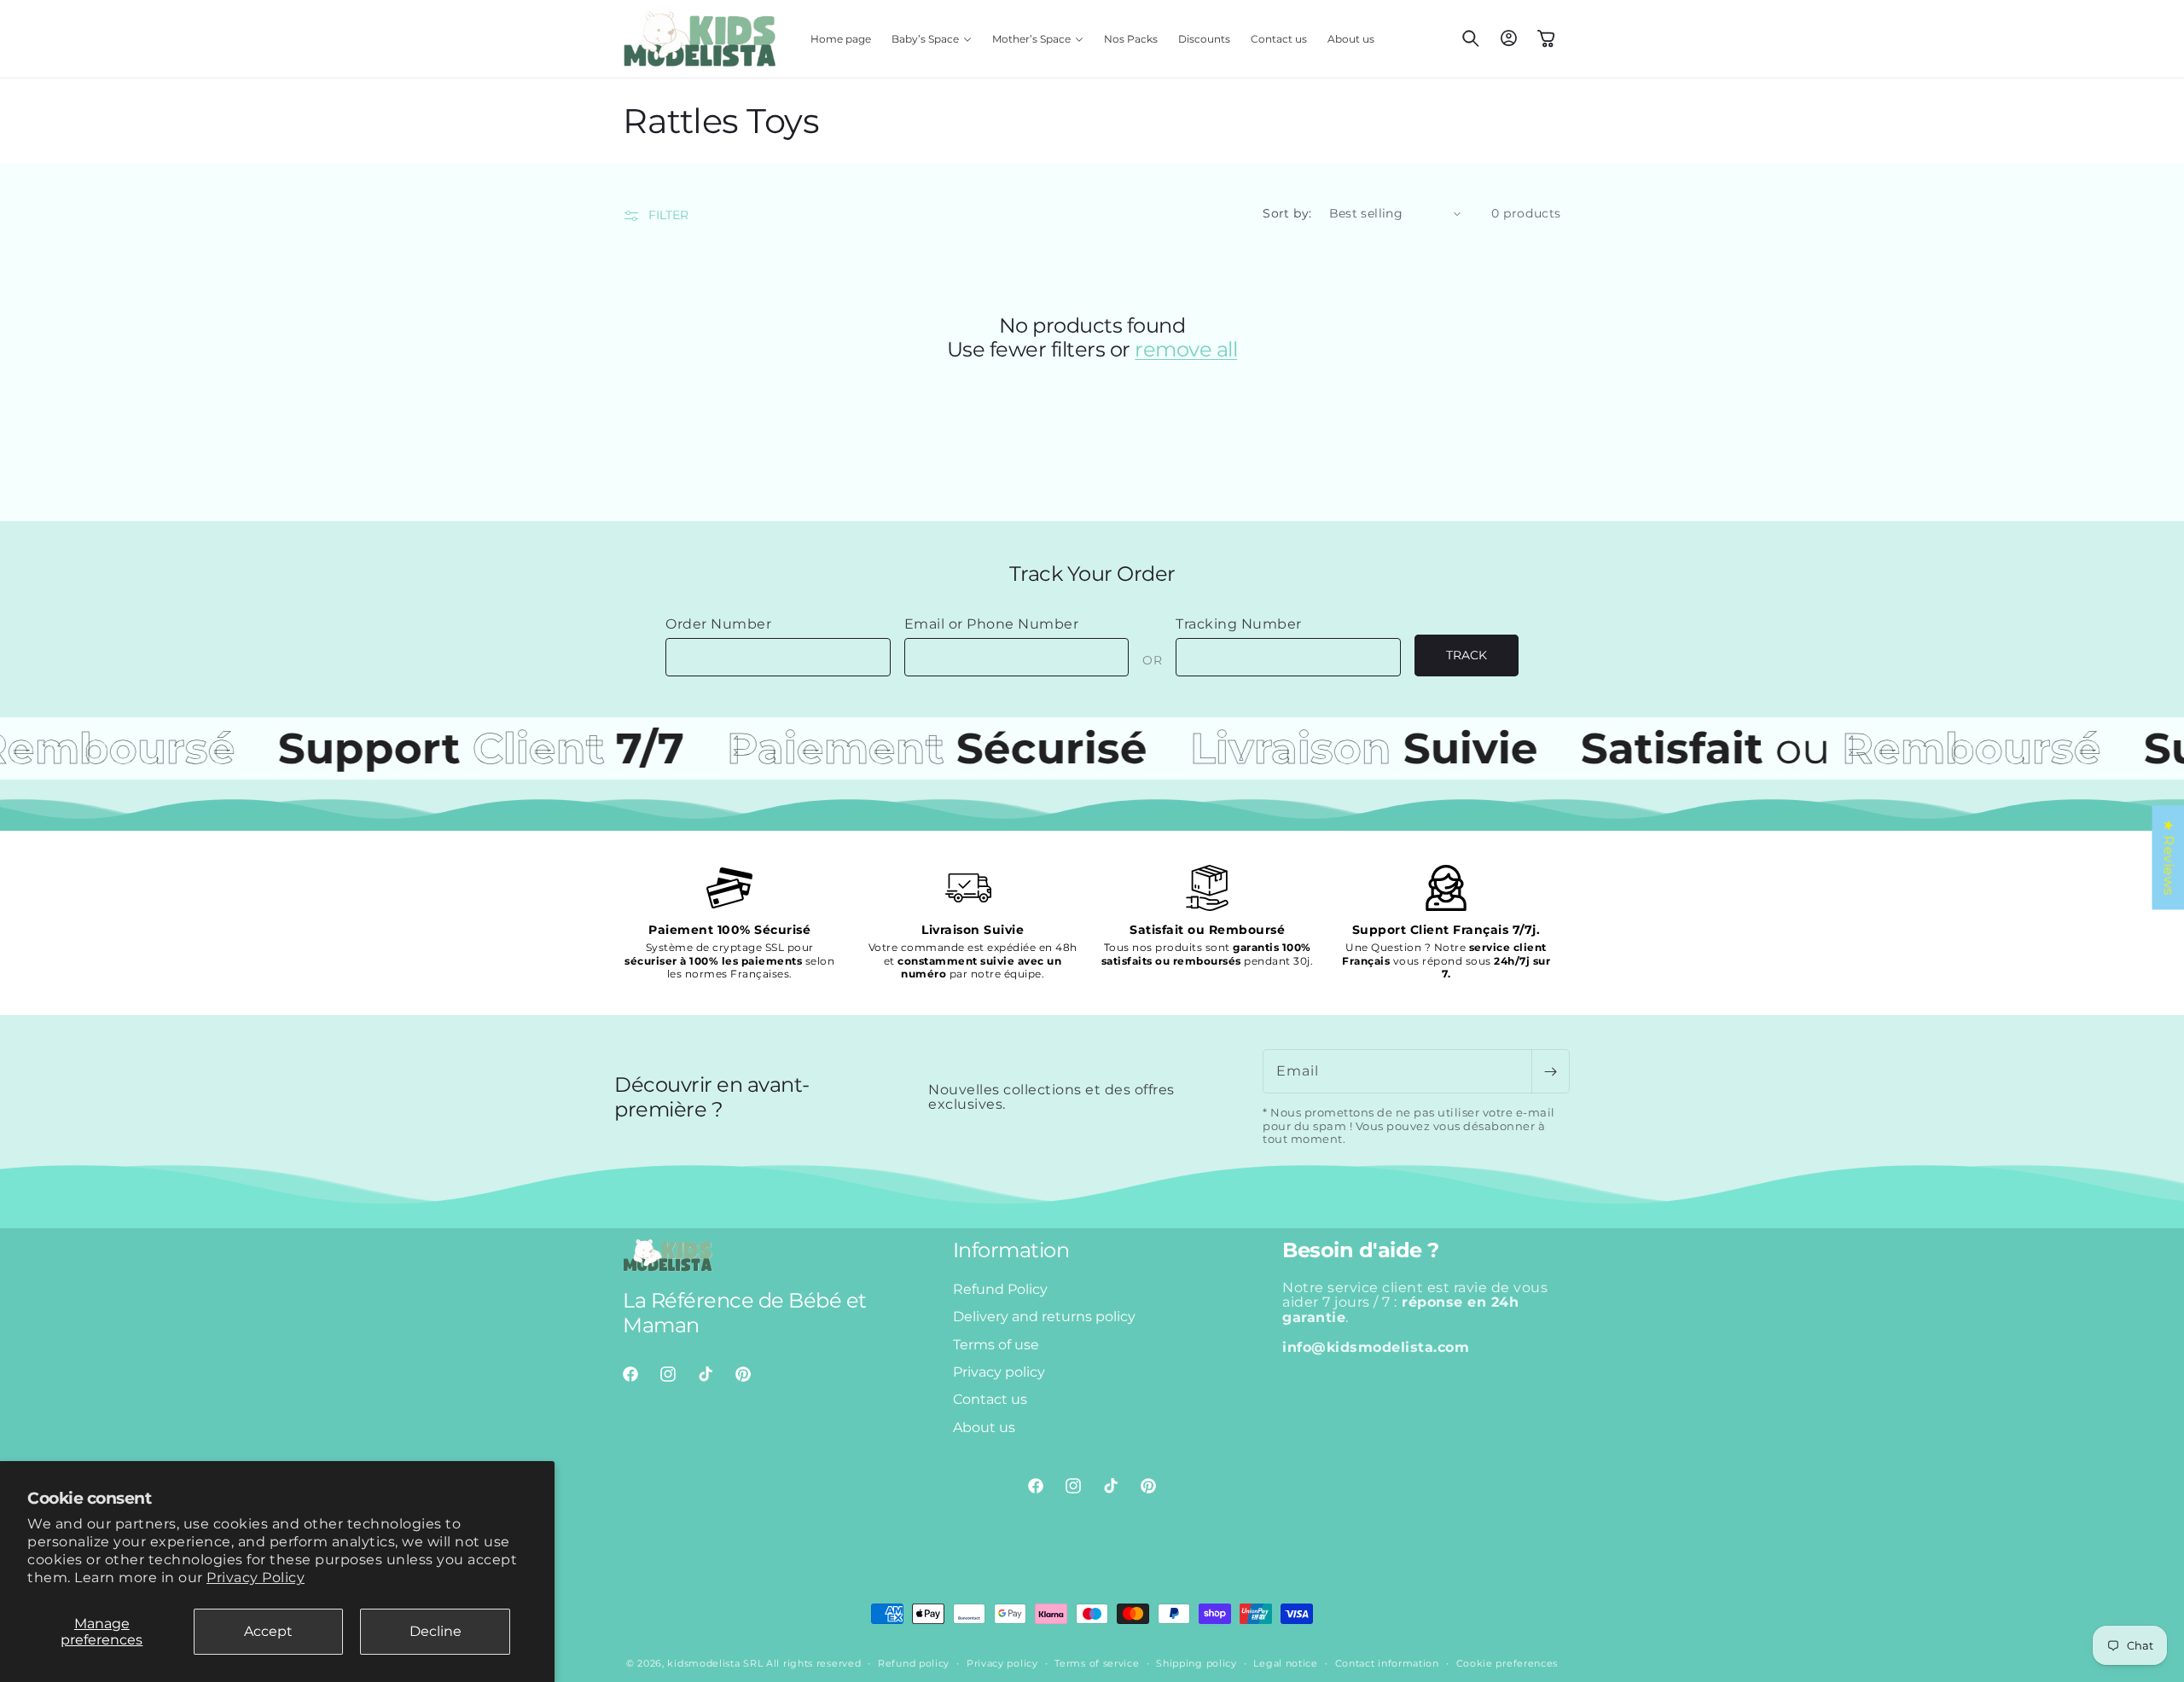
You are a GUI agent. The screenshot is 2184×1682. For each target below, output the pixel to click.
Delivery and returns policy (1044, 1317)
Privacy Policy (256, 1578)
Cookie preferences (1507, 1663)
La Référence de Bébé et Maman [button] (745, 1313)
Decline (436, 1631)
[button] (932, 39)
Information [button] (1011, 1250)
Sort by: (1287, 213)
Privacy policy (999, 1372)
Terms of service (1097, 1663)
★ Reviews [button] (2168, 857)
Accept (268, 1631)
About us (984, 1427)
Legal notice (1285, 1663)
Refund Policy (1000, 1289)
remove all (1186, 350)
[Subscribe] (1550, 1071)
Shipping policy (1197, 1663)
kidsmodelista (703, 1663)
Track (1467, 655)
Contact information (1387, 1663)
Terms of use (996, 1344)
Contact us (990, 1399)
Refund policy (914, 1663)
